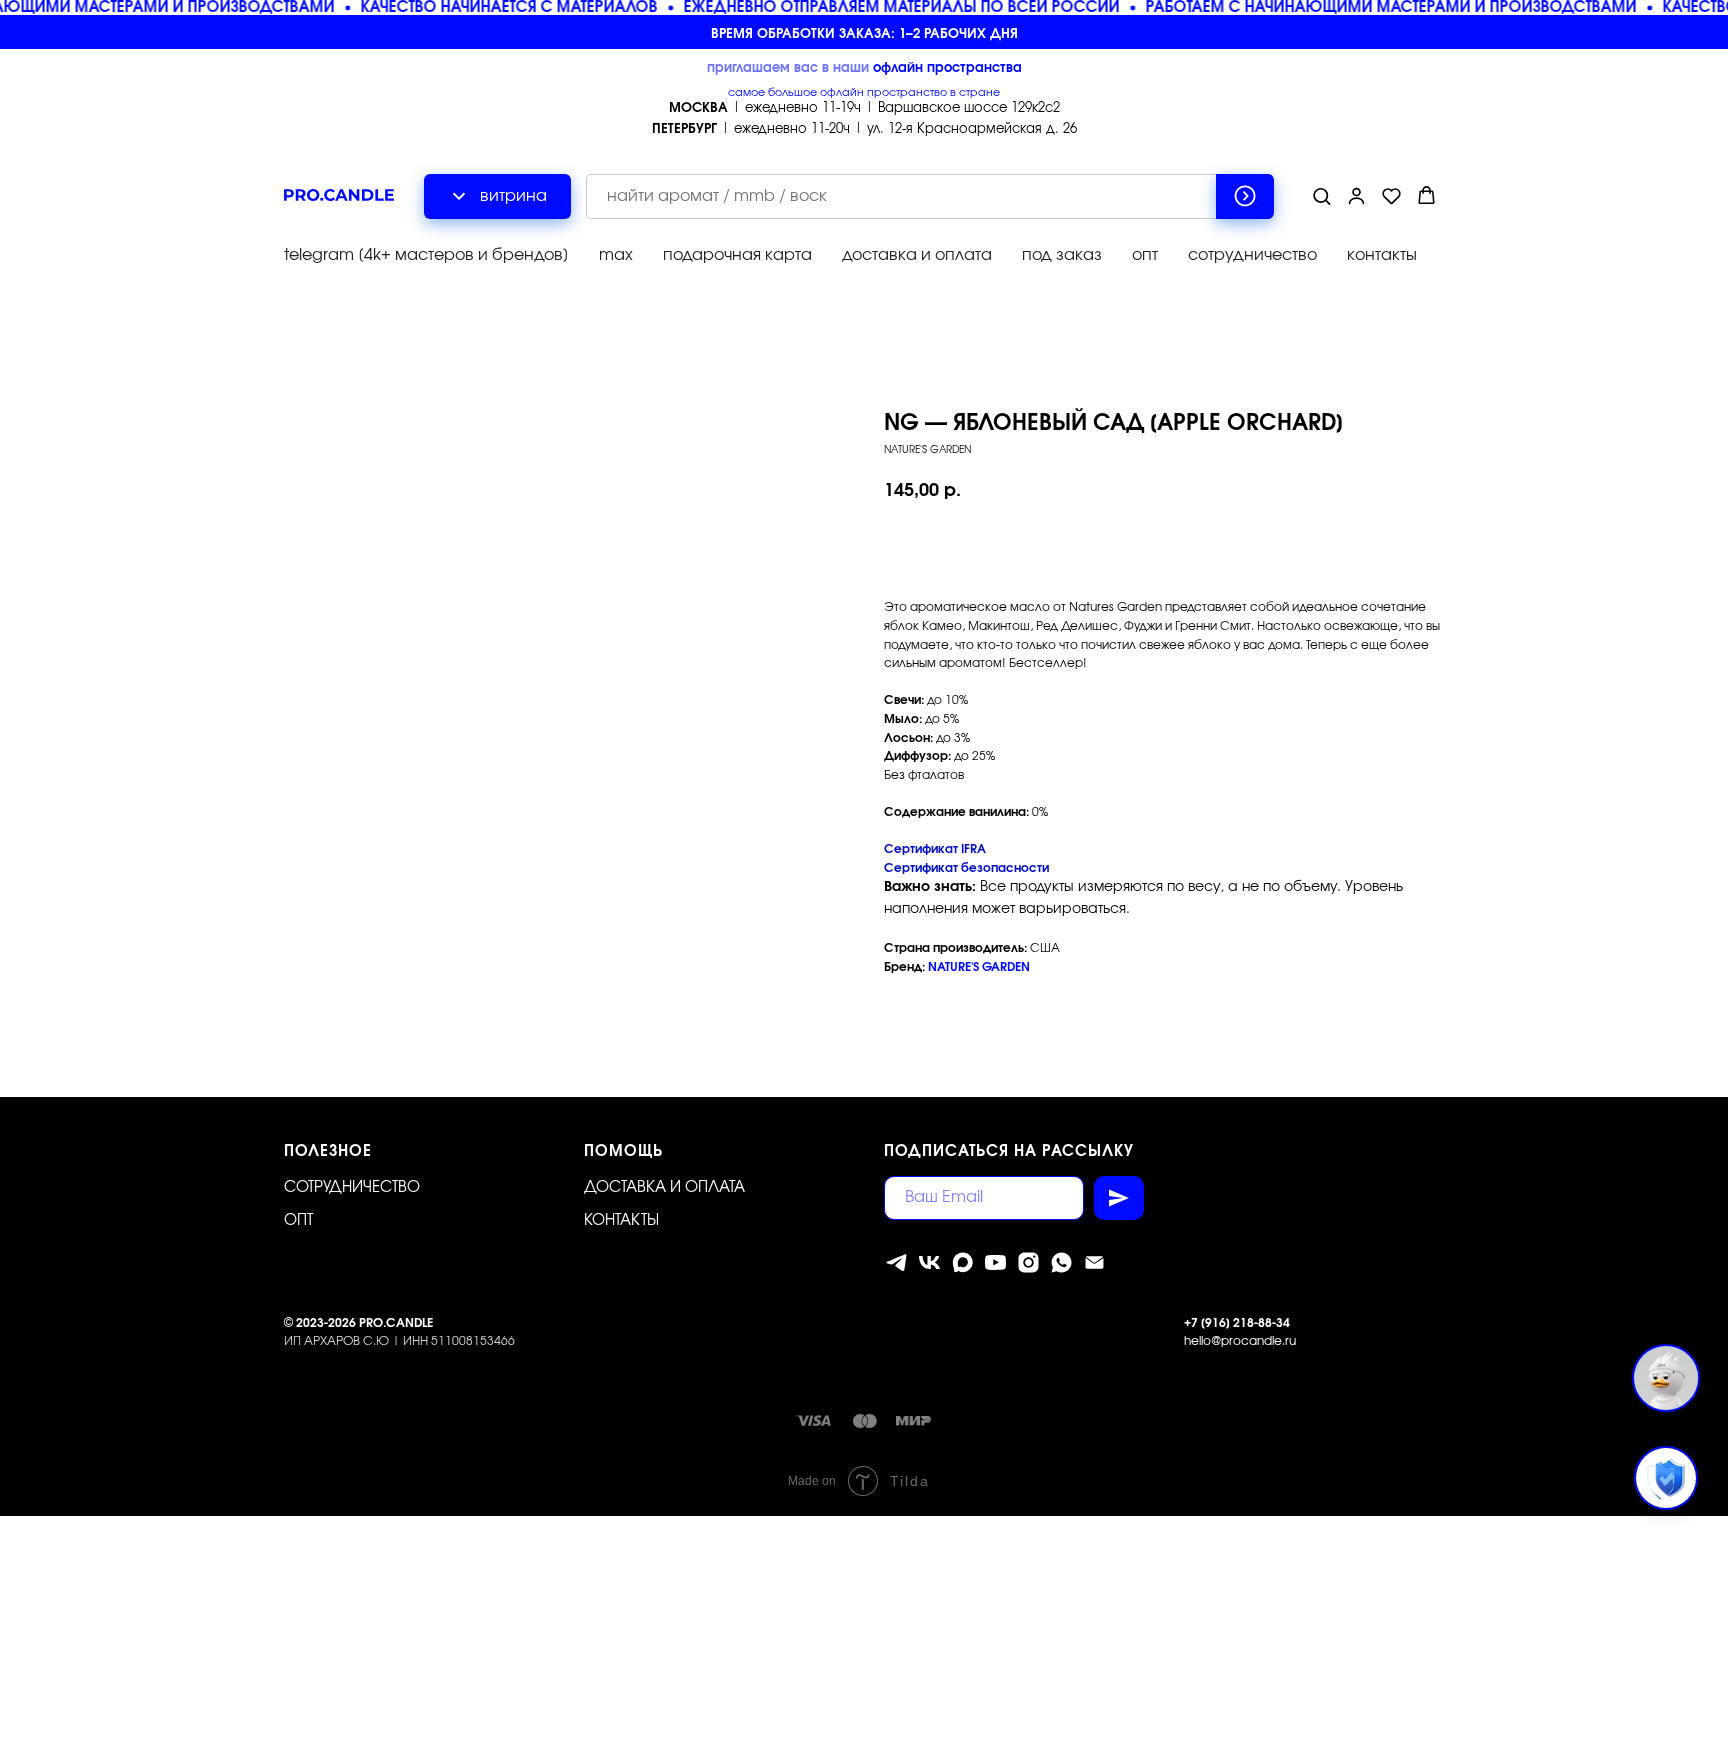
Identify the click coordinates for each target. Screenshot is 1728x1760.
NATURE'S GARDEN (979, 967)
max (616, 255)
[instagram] (1028, 1262)
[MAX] (962, 1262)
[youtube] (995, 1262)
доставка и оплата (917, 255)
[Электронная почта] (1094, 1262)
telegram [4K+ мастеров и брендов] (426, 255)
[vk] (929, 1262)
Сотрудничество (352, 1187)
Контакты (621, 1220)
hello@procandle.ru (1240, 1341)
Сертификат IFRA (935, 849)
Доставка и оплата (664, 1187)
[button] (1321, 195)
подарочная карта (737, 255)
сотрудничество (1252, 255)
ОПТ (298, 1220)
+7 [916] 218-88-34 (1237, 1323)
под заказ (1062, 255)
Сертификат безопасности (966, 868)
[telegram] (896, 1262)
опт (1145, 255)
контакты (1382, 255)
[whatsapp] (1061, 1262)
